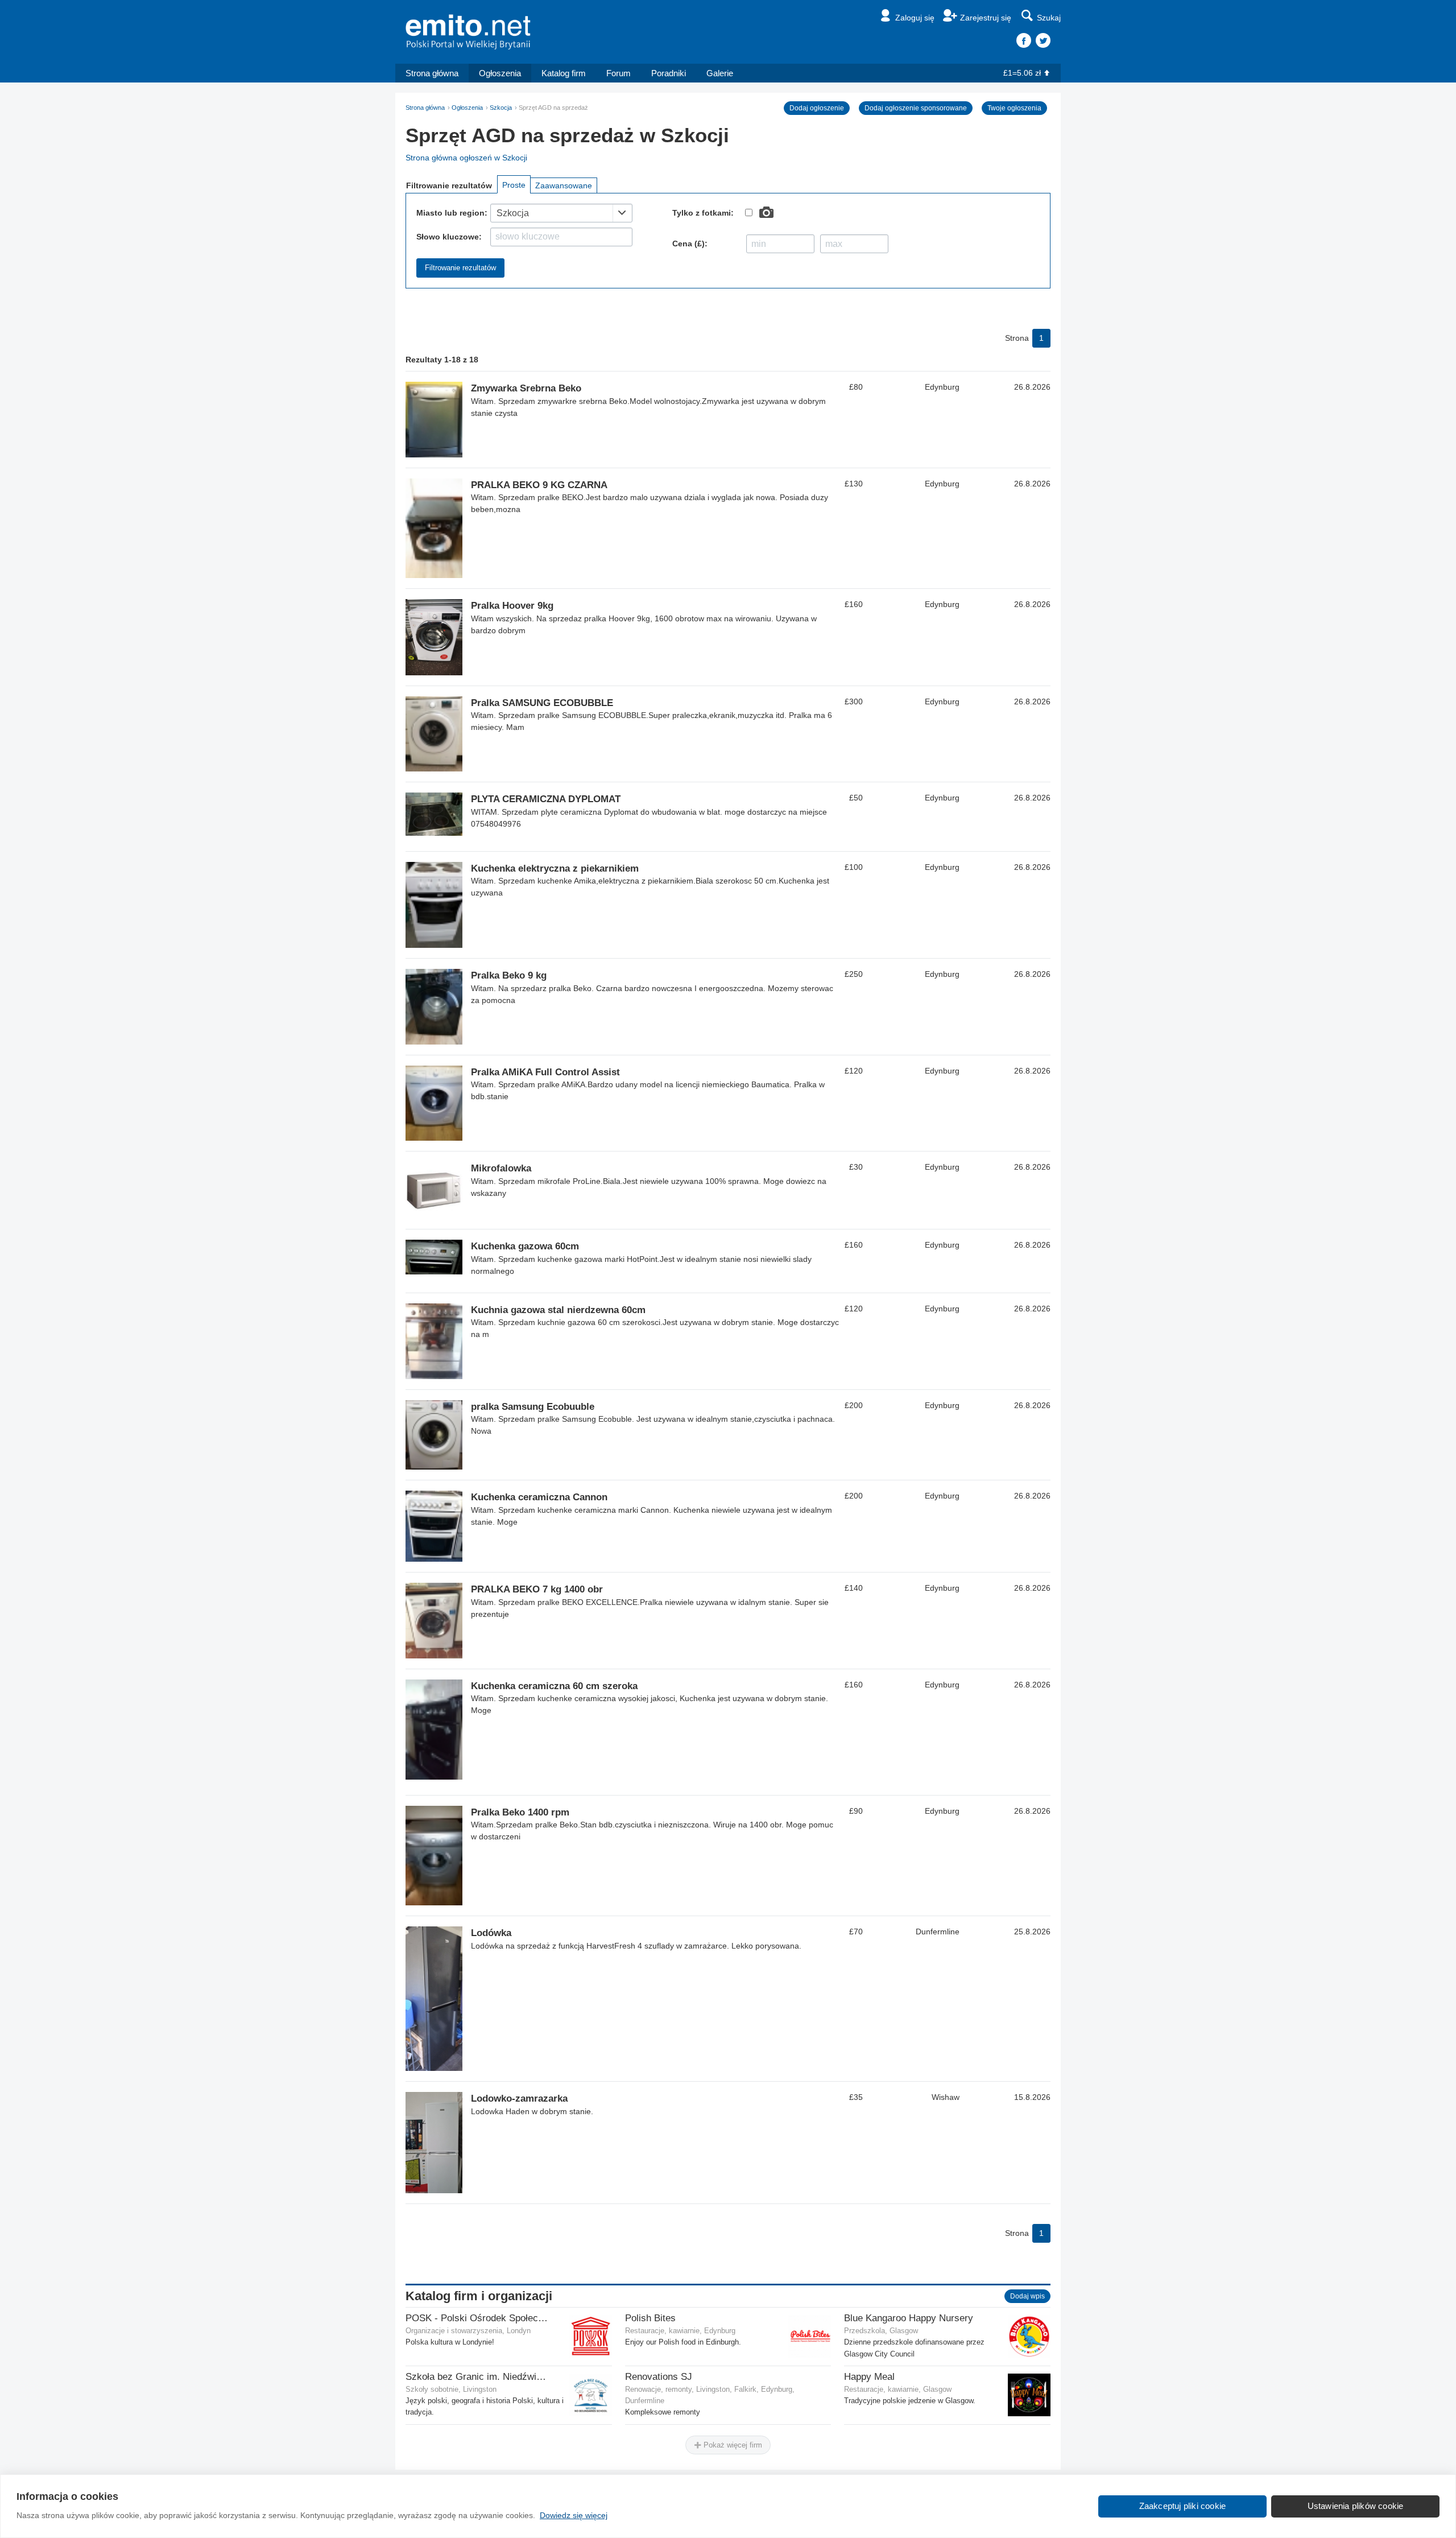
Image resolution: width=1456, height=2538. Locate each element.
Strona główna (432, 73)
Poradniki (669, 73)
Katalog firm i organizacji (479, 2296)
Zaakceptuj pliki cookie (1183, 2506)
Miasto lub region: (452, 213)
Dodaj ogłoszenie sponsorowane (916, 108)
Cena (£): (690, 244)
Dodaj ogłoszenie (817, 108)
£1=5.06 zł (1022, 73)
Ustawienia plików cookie (1356, 2506)
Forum (619, 73)
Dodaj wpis (1027, 2296)
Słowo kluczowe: (449, 237)
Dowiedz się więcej (574, 2515)
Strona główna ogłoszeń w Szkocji (466, 158)
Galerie (720, 73)
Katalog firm (564, 73)
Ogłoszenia (500, 73)
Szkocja (501, 108)
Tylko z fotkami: (703, 213)
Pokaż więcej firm (732, 2445)
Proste (514, 185)
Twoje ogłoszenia (1014, 108)
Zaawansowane (564, 185)
